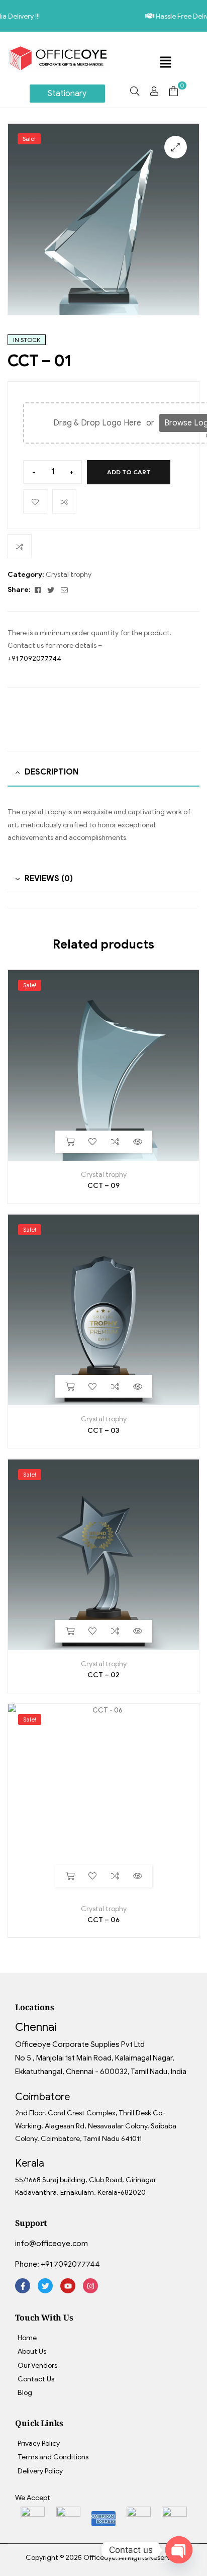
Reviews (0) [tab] (49, 879)
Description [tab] (51, 772)
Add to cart (129, 472)
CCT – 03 (103, 1431)
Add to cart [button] (70, 1142)
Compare (64, 501)
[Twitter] (45, 2286)
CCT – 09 (103, 1186)
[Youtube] (68, 2286)
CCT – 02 (103, 1675)
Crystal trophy (69, 575)
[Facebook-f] (23, 2286)
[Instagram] (90, 2286)
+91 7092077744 (34, 659)
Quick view (137, 1142)
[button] (165, 63)
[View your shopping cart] (174, 91)
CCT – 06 (103, 1920)
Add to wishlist (35, 501)
